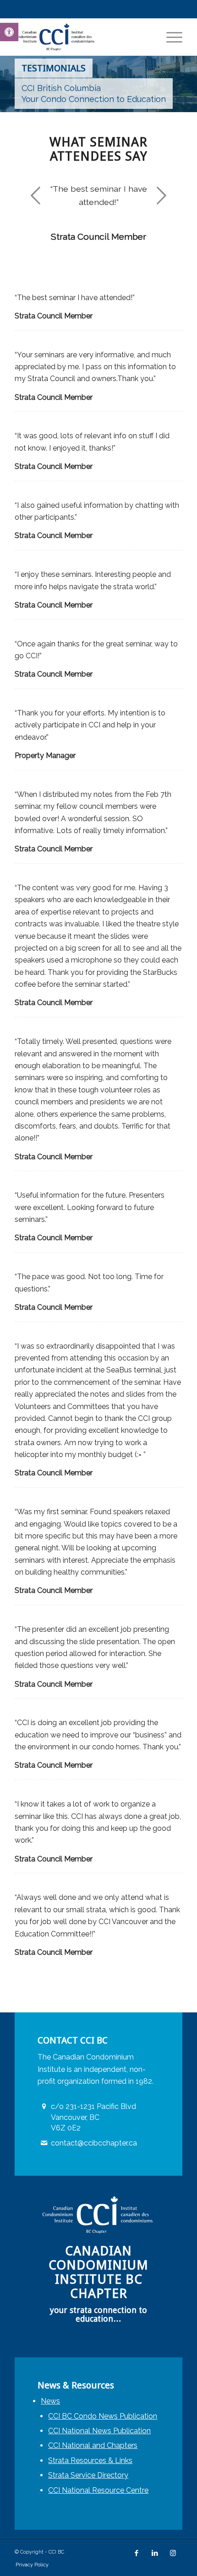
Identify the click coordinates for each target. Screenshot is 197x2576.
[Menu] (170, 37)
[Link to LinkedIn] (155, 2553)
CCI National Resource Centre (98, 2490)
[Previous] (35, 195)
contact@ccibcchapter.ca (94, 2143)
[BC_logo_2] (82, 37)
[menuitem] (170, 37)
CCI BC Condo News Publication (103, 2416)
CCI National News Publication (99, 2431)
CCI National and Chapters (93, 2445)
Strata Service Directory (88, 2475)
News (50, 2401)
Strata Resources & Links (90, 2460)
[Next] (162, 195)
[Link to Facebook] (137, 2553)
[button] (9, 32)
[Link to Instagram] (173, 2553)
